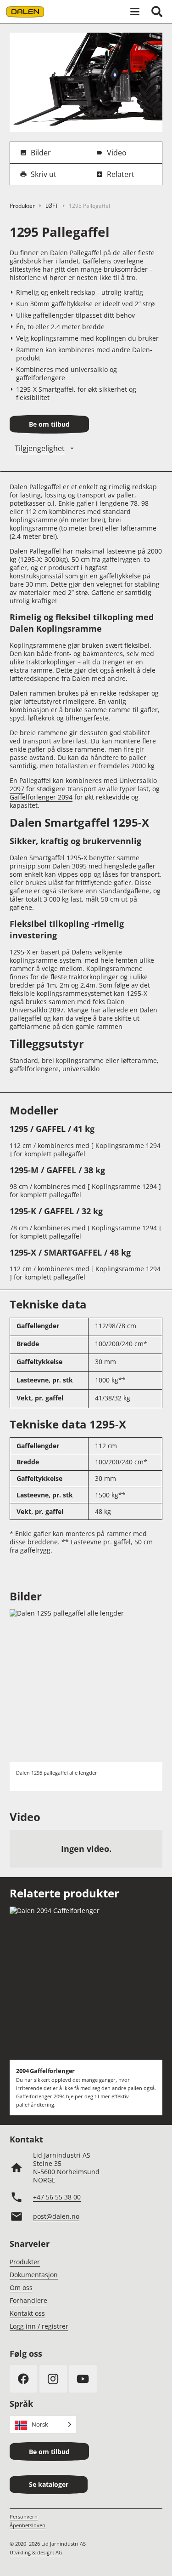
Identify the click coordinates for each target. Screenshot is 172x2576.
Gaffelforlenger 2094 (41, 797)
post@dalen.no (56, 2216)
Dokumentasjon (34, 2275)
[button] (135, 11)
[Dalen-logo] (25, 12)
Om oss (21, 2288)
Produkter (22, 206)
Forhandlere (28, 2300)
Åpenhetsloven (28, 2525)
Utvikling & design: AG (36, 2552)
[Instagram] (53, 2379)
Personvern (24, 2516)
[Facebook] (23, 2379)
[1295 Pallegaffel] (86, 37)
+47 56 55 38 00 (57, 2197)
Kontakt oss (27, 2313)
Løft (52, 206)
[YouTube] (83, 2379)
